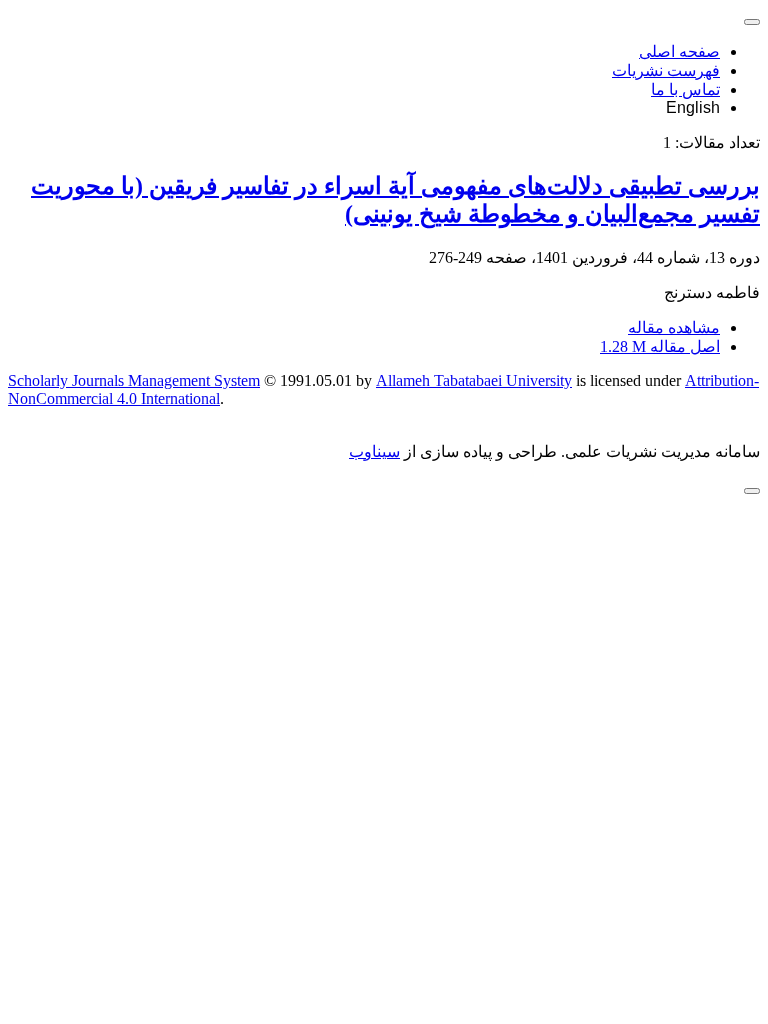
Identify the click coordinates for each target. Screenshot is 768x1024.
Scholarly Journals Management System (134, 380)
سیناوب (374, 451)
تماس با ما (685, 89)
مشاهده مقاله (674, 327)
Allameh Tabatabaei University (474, 380)
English (693, 107)
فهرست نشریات (666, 70)
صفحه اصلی (679, 51)
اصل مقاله (660, 346)
